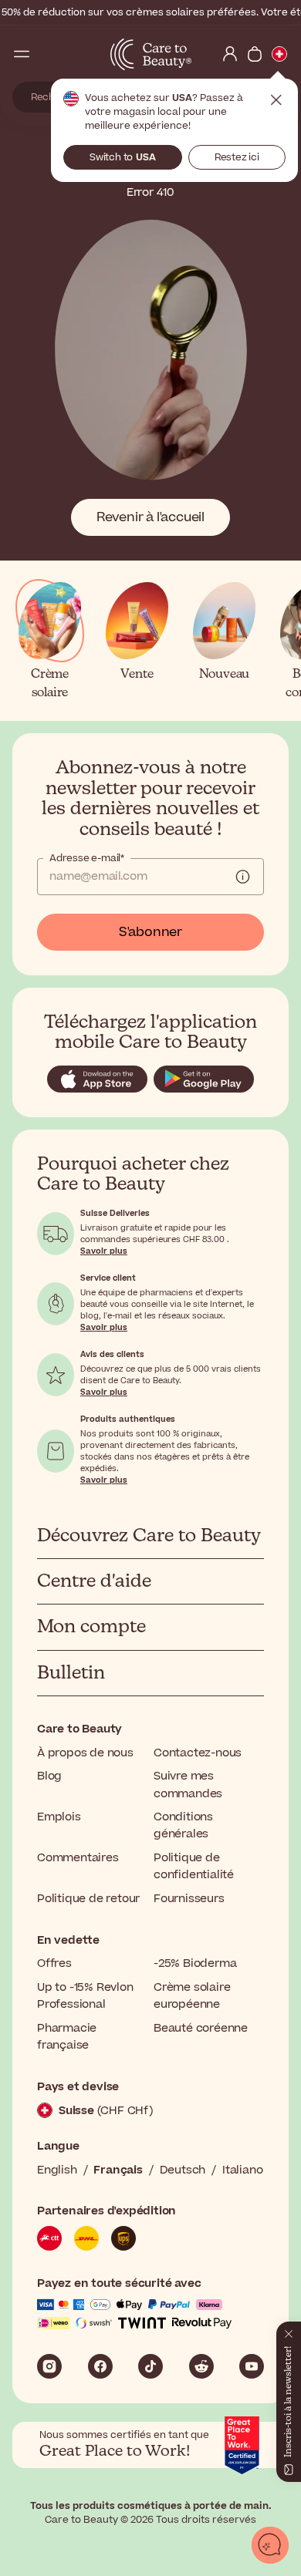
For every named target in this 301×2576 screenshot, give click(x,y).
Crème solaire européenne (192, 1996)
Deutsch (183, 2170)
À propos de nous (85, 1753)
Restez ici (237, 157)
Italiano (242, 2170)
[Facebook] (100, 2366)
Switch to (123, 157)
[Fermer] (289, 2331)
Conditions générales (183, 1825)
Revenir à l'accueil (150, 517)
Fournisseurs (189, 1899)
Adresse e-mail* (87, 858)
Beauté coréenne (201, 2028)
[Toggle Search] (46, 54)
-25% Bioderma (195, 1963)
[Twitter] (201, 2366)
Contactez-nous (198, 1753)
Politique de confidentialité (194, 1866)
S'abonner (150, 932)
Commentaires (78, 1858)
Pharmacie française (67, 2037)
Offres (54, 1963)
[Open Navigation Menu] (22, 54)
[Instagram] (49, 2366)
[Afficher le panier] (255, 54)
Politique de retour (88, 1899)
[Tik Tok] (150, 2366)
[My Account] (230, 54)
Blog (49, 1776)
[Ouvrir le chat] (270, 2545)
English (57, 2170)
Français (118, 2170)
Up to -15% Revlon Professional (85, 1996)
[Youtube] (252, 2366)
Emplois (59, 1817)
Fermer (276, 100)
